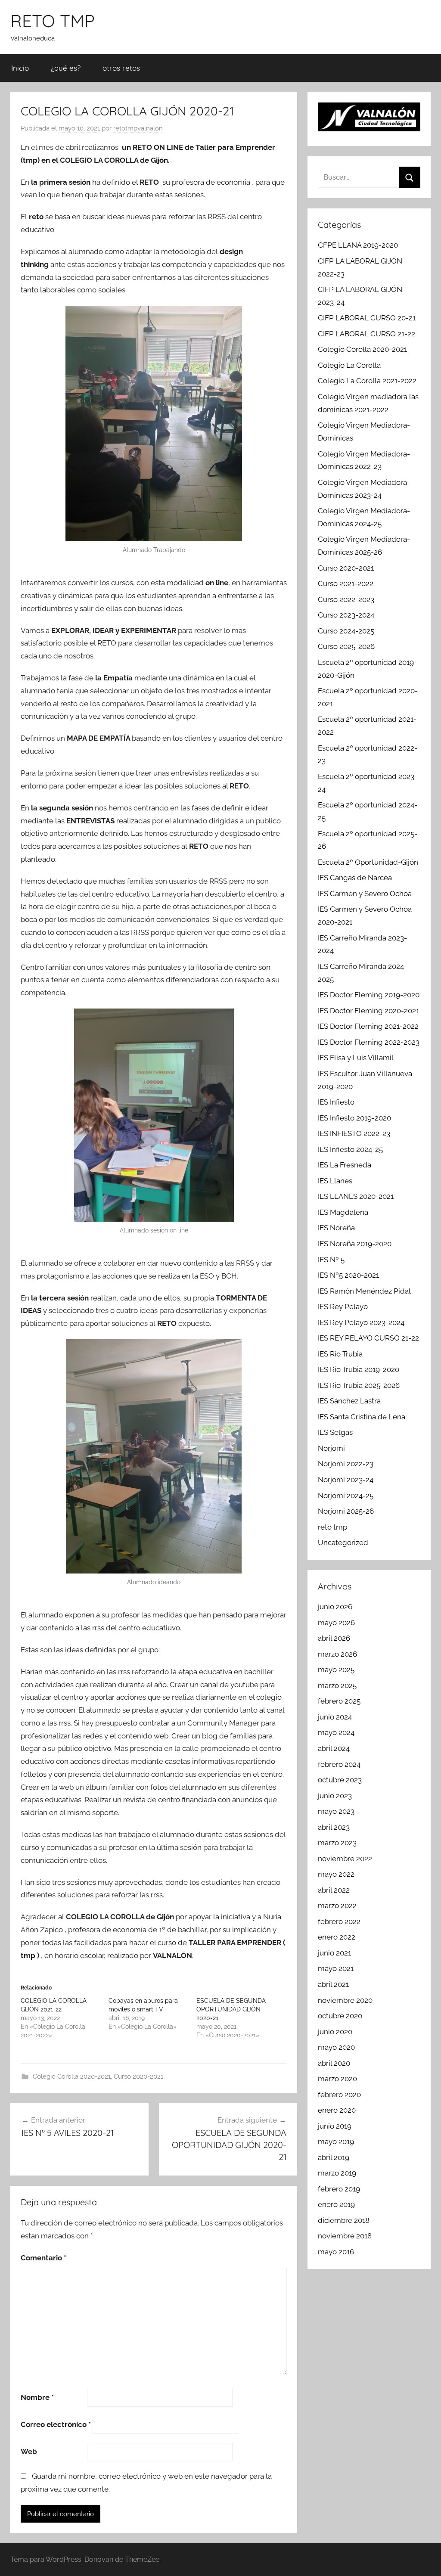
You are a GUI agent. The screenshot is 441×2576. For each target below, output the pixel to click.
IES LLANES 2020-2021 (356, 1196)
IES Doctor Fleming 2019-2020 (369, 995)
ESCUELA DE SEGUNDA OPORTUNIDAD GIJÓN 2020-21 (231, 2009)
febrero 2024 (339, 1764)
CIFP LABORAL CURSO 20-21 (367, 318)
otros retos (121, 68)
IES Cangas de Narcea (355, 878)
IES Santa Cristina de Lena (362, 1417)
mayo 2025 (336, 1670)
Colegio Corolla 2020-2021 (72, 2076)
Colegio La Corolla (349, 365)
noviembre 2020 (345, 2000)
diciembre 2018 (344, 2220)
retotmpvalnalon (138, 128)
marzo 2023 (337, 1843)
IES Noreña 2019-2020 (355, 1244)
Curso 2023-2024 (346, 615)
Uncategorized (343, 1542)
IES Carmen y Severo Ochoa (365, 894)
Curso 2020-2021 (138, 2076)
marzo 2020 (337, 2079)
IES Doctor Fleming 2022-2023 (369, 1042)
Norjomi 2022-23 (346, 1464)
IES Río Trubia (340, 1354)
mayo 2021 (336, 1968)
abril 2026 (334, 1638)
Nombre (37, 2397)
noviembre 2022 (345, 1859)
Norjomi (331, 1448)
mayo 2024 (336, 1732)
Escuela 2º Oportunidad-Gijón (368, 862)
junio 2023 (335, 1796)
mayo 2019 (336, 2141)
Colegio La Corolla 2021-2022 (367, 381)
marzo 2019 (337, 2173)
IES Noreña (336, 1228)
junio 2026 (335, 1607)
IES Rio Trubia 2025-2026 (359, 1385)
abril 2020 (334, 2063)
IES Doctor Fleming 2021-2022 (368, 1026)
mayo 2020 (336, 2047)
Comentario (43, 2258)
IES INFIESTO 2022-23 (354, 1133)
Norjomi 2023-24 (346, 1480)
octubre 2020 (340, 2016)
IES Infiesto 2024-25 (350, 1149)
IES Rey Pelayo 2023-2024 (361, 1322)
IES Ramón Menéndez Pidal (364, 1291)
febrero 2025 (339, 1701)
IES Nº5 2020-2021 (348, 1275)
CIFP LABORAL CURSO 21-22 (366, 334)
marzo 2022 (337, 1906)
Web (29, 2452)
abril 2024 (334, 1748)
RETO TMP (53, 21)
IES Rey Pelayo (343, 1307)
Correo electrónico (56, 2424)
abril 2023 (334, 1827)
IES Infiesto (336, 1102)
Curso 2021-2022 (346, 583)
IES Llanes (335, 1181)
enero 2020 (337, 2110)
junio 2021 (334, 1953)
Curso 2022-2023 (346, 599)
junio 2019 (335, 2126)
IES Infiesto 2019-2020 (354, 1118)
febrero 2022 (339, 1921)
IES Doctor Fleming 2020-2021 (368, 1011)
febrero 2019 (339, 2189)
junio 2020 (335, 2032)
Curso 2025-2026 (346, 646)
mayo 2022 (336, 1874)
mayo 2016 (336, 2252)
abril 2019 (334, 2157)
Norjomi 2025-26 (346, 1511)
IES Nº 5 (331, 1260)
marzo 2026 (337, 1654)
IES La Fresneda (345, 1165)
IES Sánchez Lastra (349, 1401)
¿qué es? (66, 68)
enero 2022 (337, 1937)
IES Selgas (335, 1432)
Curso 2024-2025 (346, 631)
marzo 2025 (337, 1685)
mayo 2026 (336, 1623)
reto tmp (332, 1527)
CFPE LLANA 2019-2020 (358, 245)
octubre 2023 (340, 1780)
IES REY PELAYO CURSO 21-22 (368, 1338)
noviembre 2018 (345, 2236)
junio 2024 (335, 1717)
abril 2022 (334, 1890)
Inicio (20, 68)
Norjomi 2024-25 (346, 1496)
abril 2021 (333, 1984)
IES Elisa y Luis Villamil (356, 1058)
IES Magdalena (343, 1212)
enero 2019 (336, 2204)
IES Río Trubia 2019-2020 (359, 1369)
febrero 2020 (339, 2095)
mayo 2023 (336, 1811)
